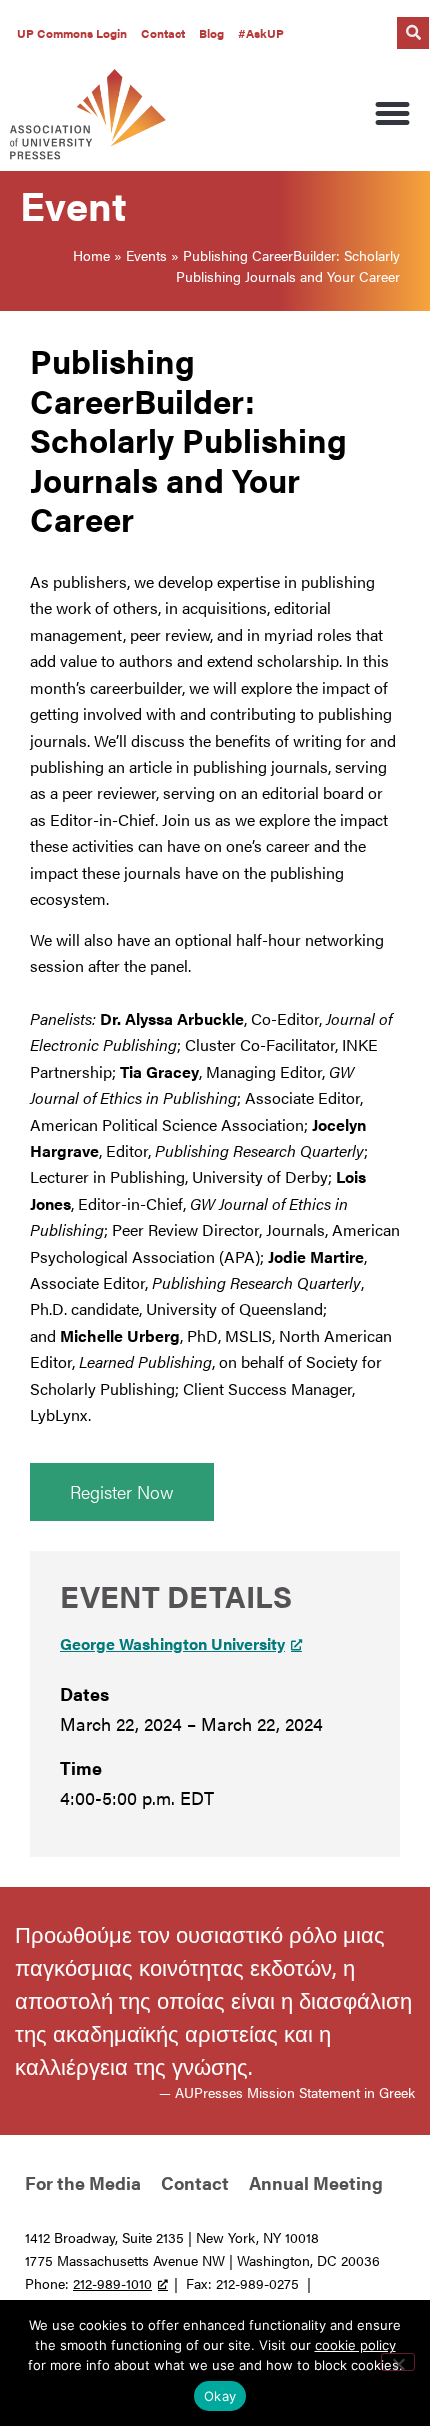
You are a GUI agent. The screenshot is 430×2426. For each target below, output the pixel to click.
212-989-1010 (112, 2283)
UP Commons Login (72, 33)
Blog (211, 33)
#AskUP (261, 33)
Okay (220, 2396)
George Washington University (172, 1643)
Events (146, 255)
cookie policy (355, 2345)
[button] (413, 33)
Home (91, 255)
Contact (163, 33)
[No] (398, 2362)
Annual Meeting (316, 2182)
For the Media (83, 2182)
